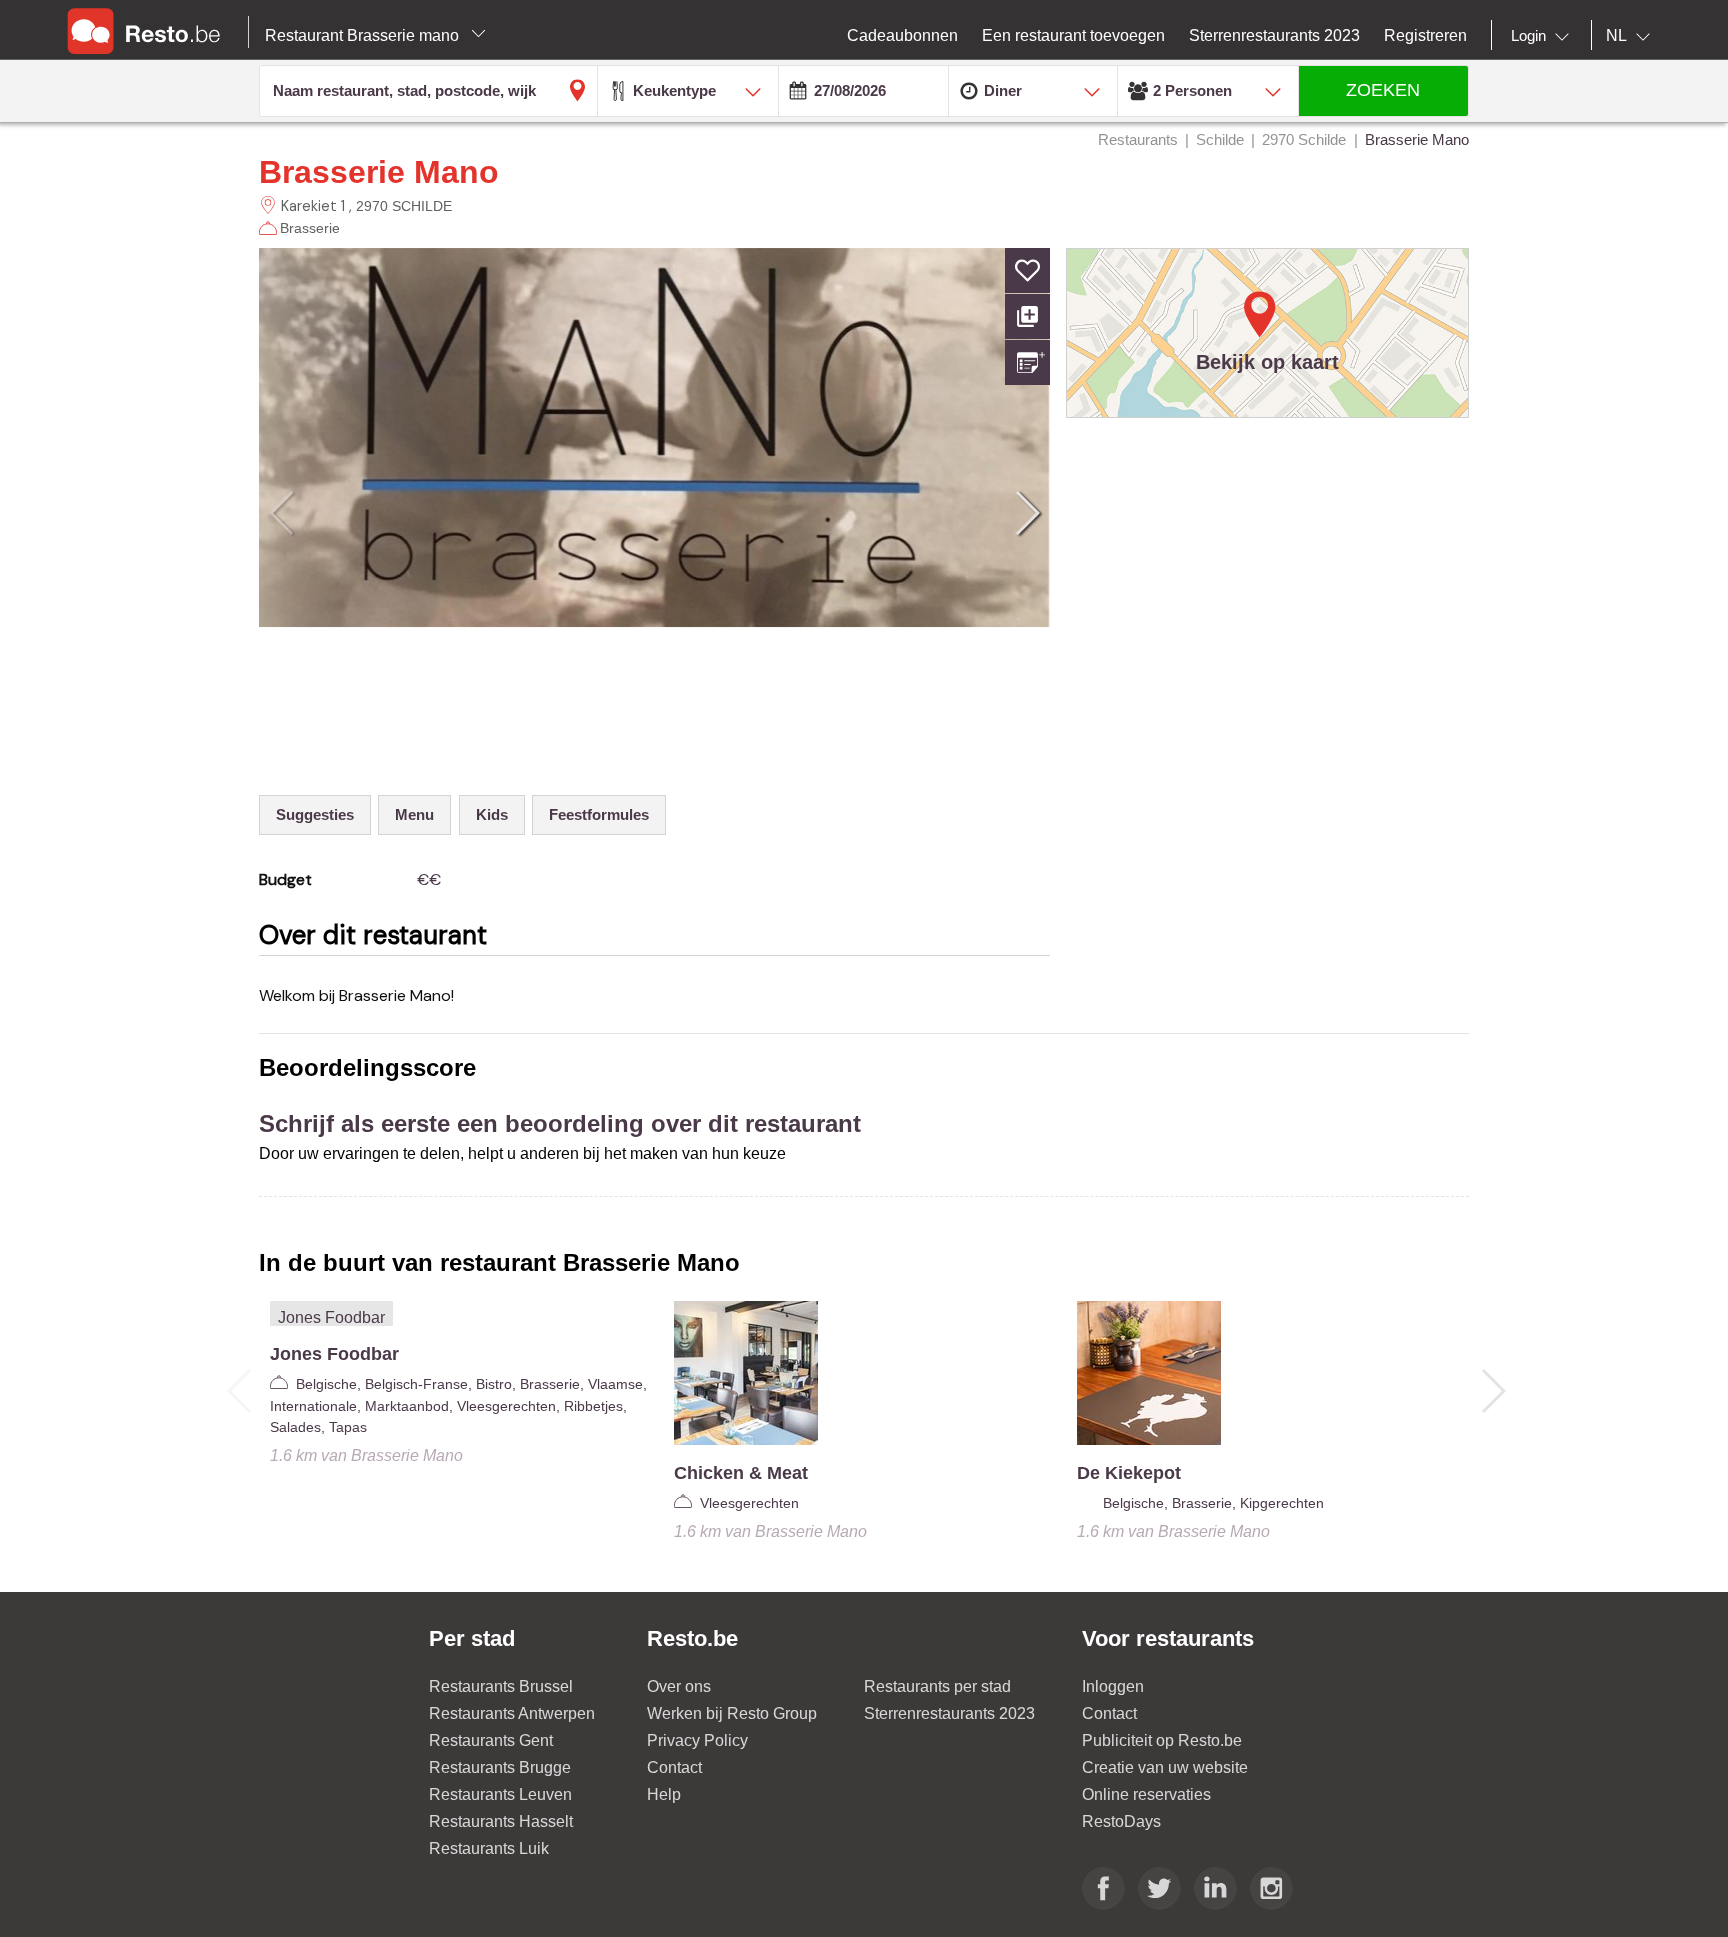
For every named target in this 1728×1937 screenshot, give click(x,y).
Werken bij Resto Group (732, 1713)
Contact (674, 1767)
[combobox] (1544, 36)
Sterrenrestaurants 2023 (949, 1713)
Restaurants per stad (937, 1686)
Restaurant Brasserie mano (364, 35)
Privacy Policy (697, 1740)
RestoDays (1121, 1821)
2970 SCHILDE (404, 206)
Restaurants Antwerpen (512, 1713)
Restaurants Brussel (501, 1686)
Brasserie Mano (379, 172)
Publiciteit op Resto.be (1162, 1740)
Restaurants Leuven (500, 1794)
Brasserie (310, 228)
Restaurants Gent (491, 1740)
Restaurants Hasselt (501, 1821)
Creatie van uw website (1165, 1767)
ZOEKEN (1383, 90)
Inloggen (1113, 1686)
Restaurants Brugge (500, 1767)
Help (664, 1794)
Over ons (679, 1686)
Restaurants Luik (489, 1848)
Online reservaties (1146, 1794)
